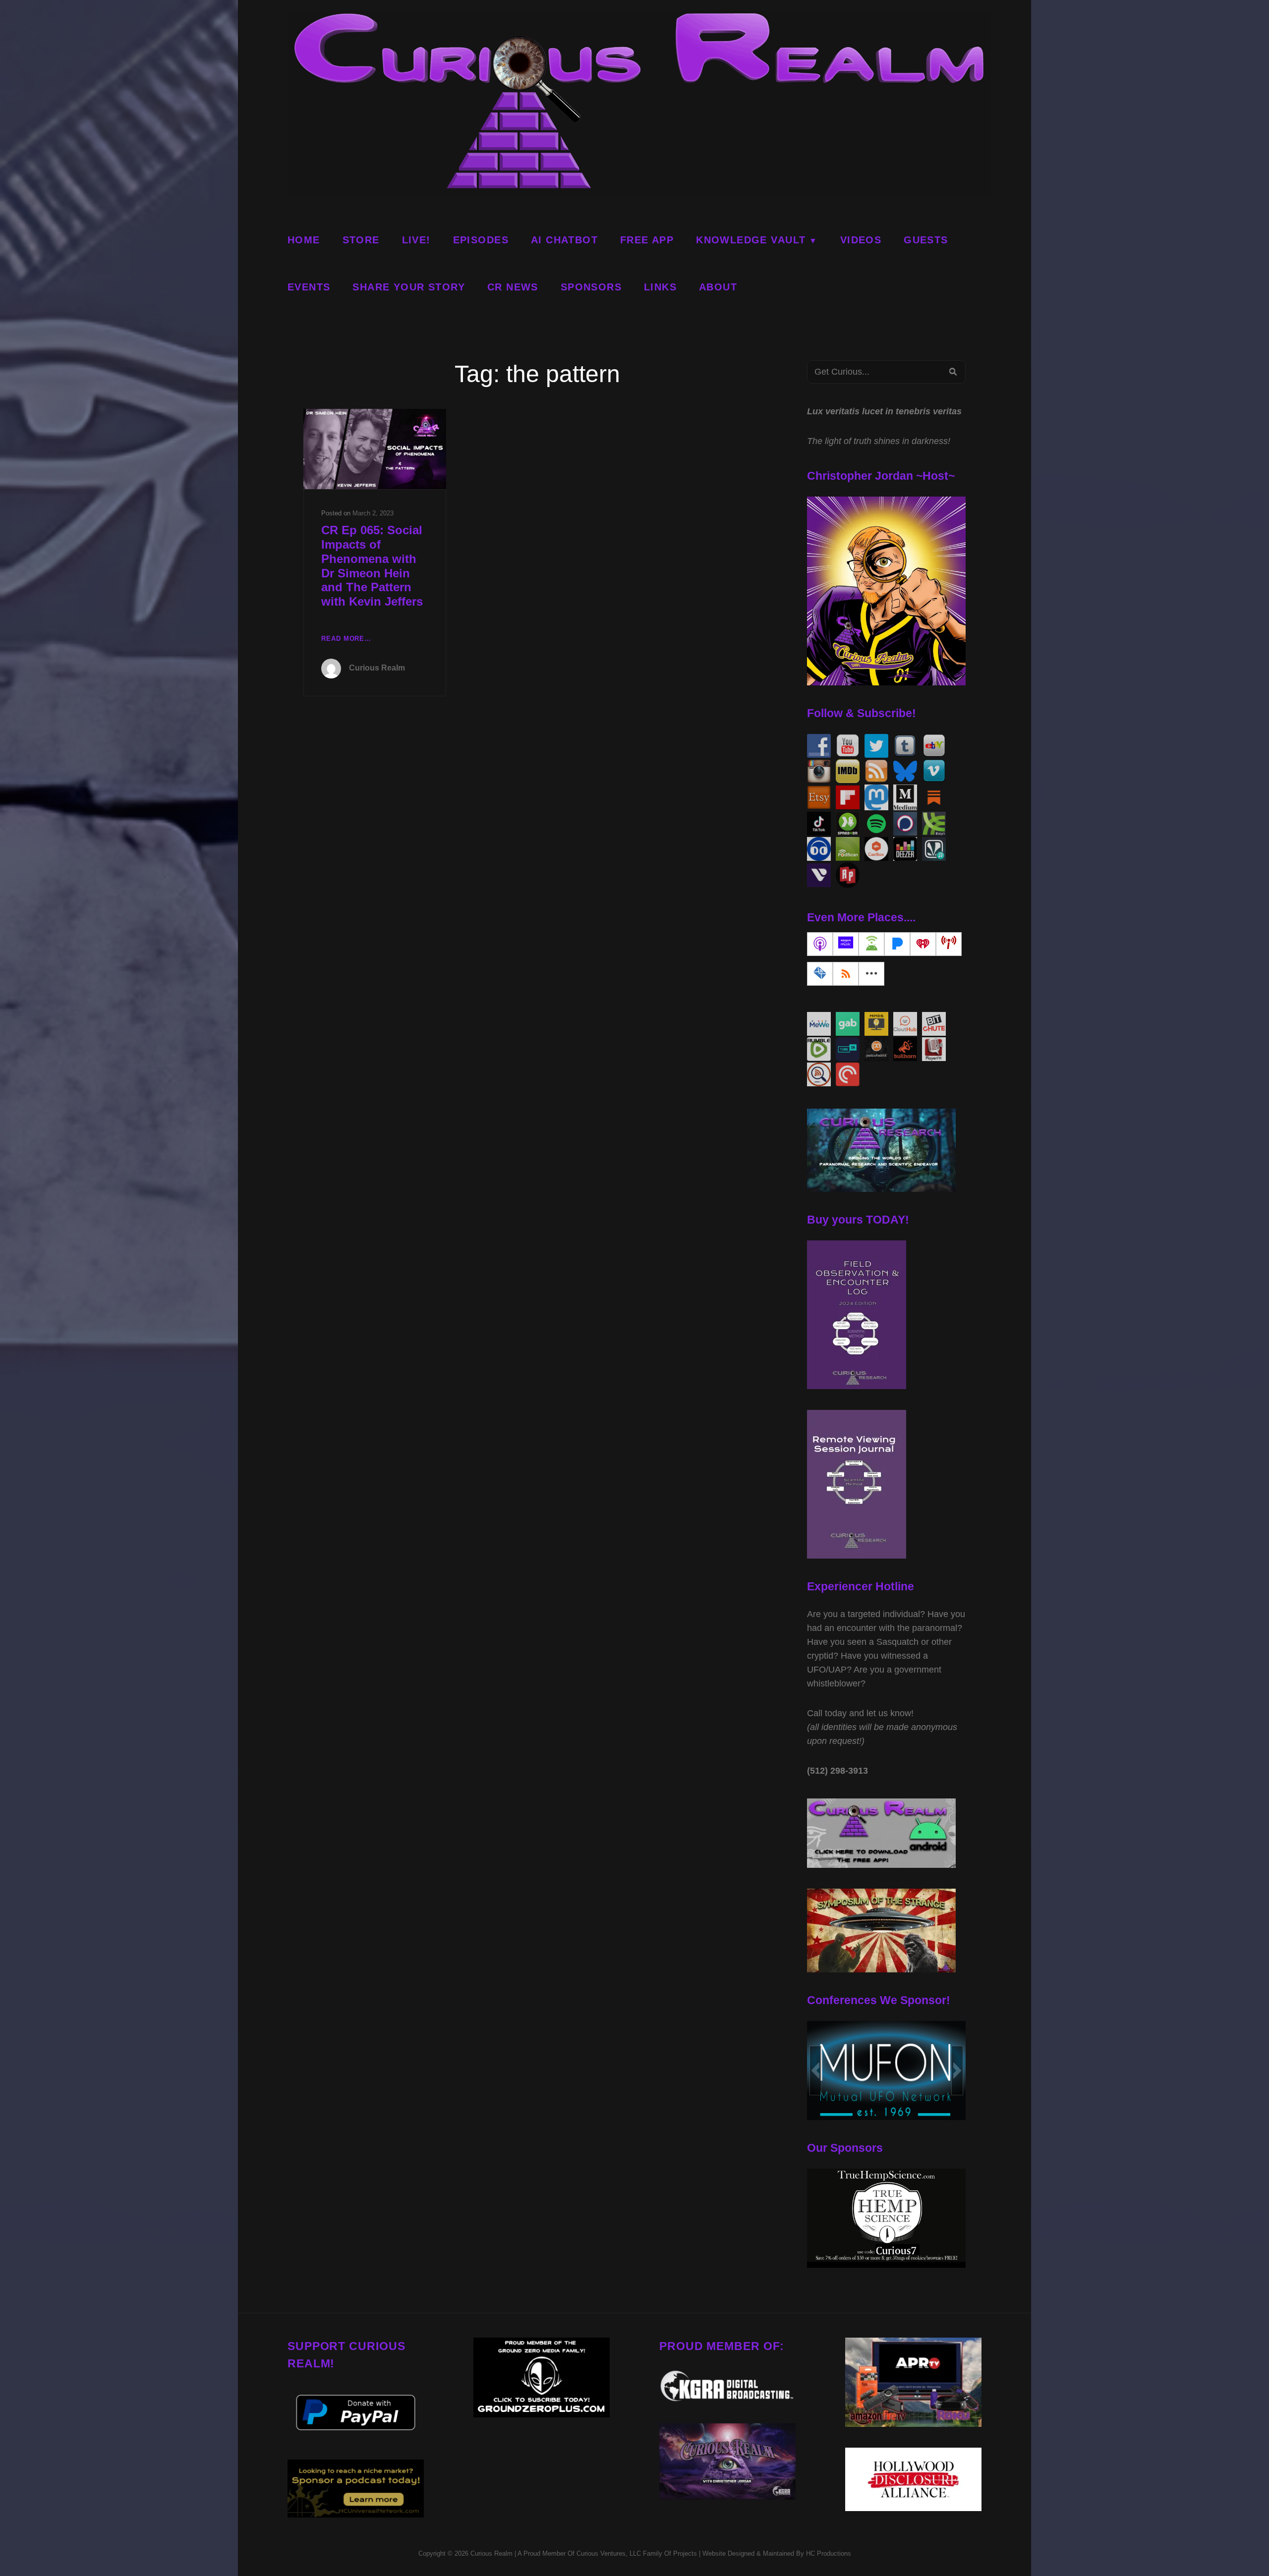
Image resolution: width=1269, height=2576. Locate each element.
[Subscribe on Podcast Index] (949, 944)
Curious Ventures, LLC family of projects (636, 2553)
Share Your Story (409, 287)
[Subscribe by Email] (820, 974)
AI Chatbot (564, 240)
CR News (513, 287)
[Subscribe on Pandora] (897, 944)
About (718, 287)
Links (660, 287)
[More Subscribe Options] (871, 974)
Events (309, 287)
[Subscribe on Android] (871, 944)
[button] (815, 2071)
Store (361, 240)
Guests (926, 240)
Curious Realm (377, 668)
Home (304, 240)
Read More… (346, 640)
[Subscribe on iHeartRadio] (923, 944)
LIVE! (416, 240)
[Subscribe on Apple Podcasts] (820, 944)
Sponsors (591, 287)
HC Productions (829, 2553)
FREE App (647, 240)
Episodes (481, 240)
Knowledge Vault (751, 240)
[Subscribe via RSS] (846, 974)
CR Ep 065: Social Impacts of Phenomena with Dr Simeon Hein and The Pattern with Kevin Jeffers (372, 566)
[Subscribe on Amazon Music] (846, 944)
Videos (861, 240)
